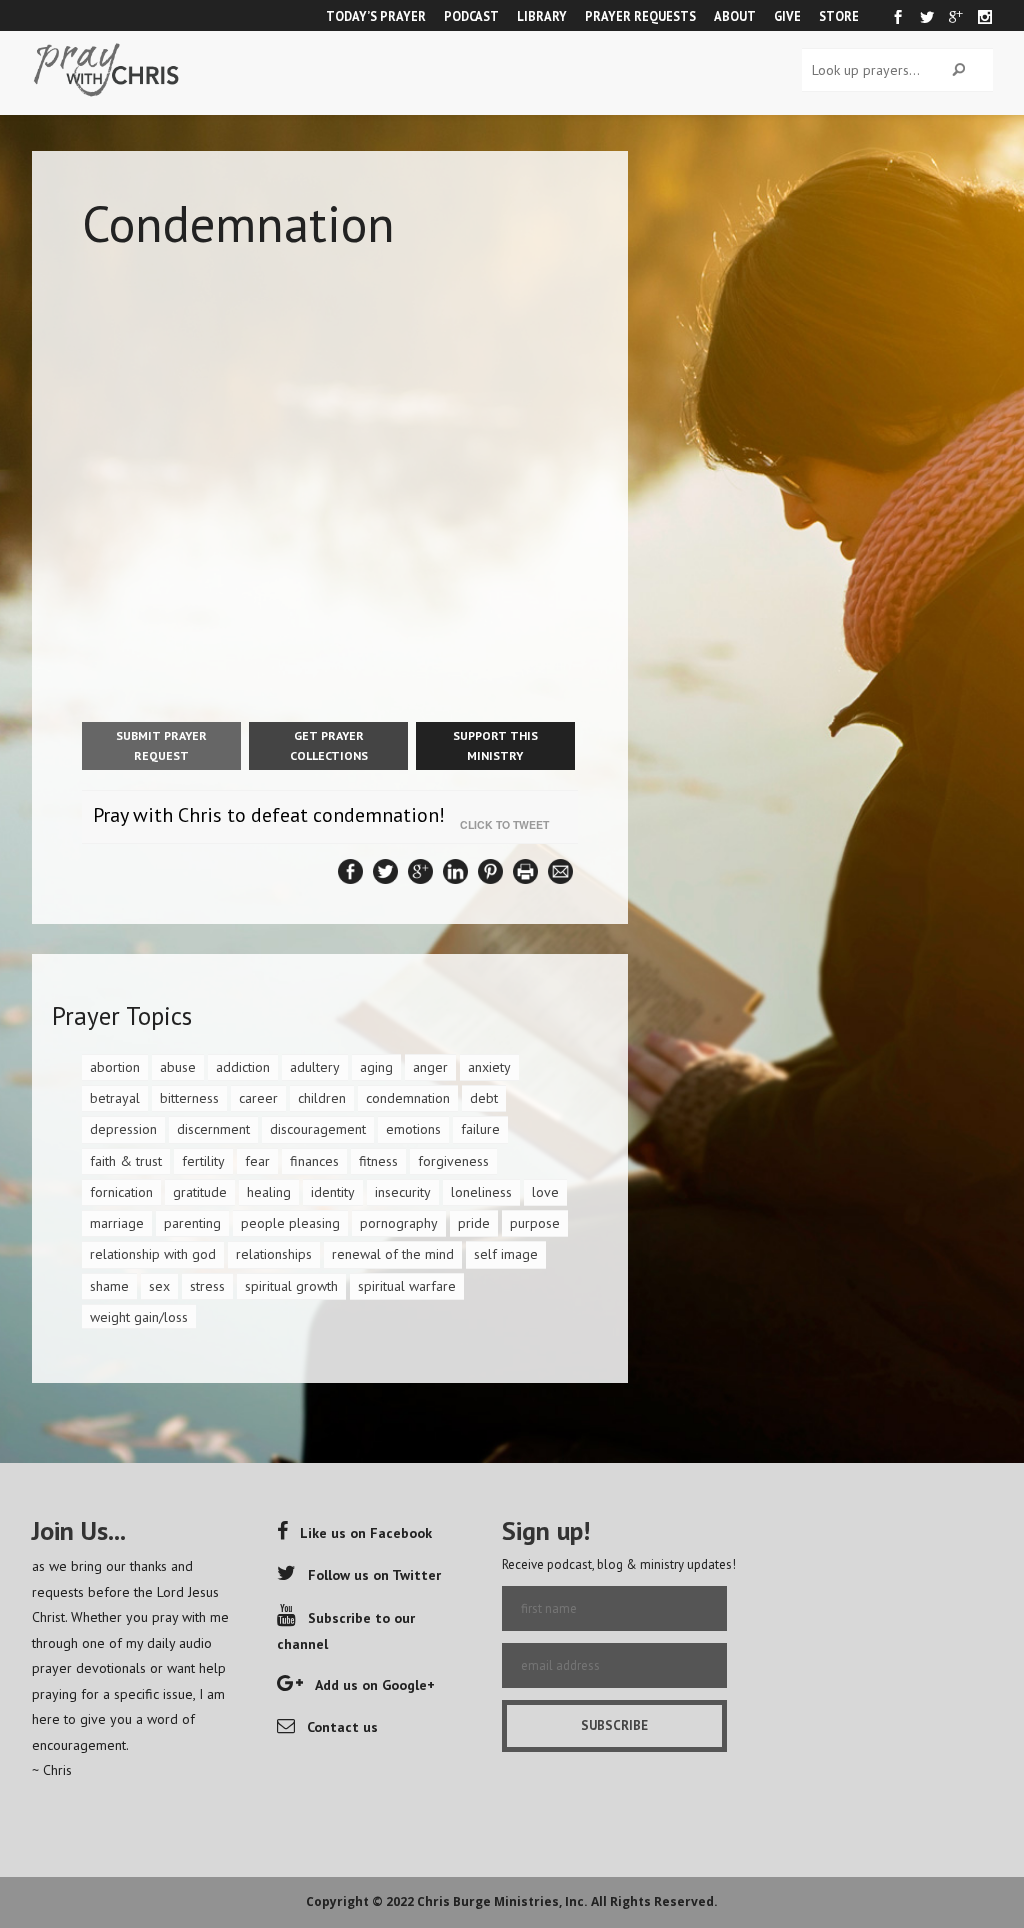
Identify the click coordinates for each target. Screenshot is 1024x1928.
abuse (178, 1067)
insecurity (403, 1192)
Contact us (342, 1727)
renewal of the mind (393, 1254)
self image (506, 1254)
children (322, 1098)
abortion (115, 1067)
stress (207, 1286)
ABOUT (735, 16)
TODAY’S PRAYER (376, 16)
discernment (213, 1129)
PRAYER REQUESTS (640, 16)
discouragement (318, 1129)
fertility (203, 1161)
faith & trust (126, 1161)
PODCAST (471, 16)
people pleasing (290, 1223)
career (258, 1098)
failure (480, 1129)
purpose (535, 1223)
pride (474, 1223)
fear (257, 1161)
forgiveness (453, 1161)
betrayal (115, 1098)
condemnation (408, 1098)
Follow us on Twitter (374, 1575)
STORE (839, 16)
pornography (399, 1223)
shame (109, 1286)
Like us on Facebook (366, 1533)
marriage (117, 1223)
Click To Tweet (509, 824)
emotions (413, 1129)
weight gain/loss (139, 1317)
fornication (121, 1192)
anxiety (489, 1067)
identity (333, 1192)
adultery (315, 1067)
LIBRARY (542, 16)
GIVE (787, 16)
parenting (192, 1223)
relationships (274, 1254)
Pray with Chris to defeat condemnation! (269, 815)
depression (123, 1129)
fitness (378, 1161)
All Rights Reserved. (654, 1901)
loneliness (481, 1192)
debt (484, 1098)
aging (376, 1067)
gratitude (200, 1192)
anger (430, 1067)
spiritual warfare (407, 1286)
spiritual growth (291, 1286)
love (545, 1192)
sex (159, 1286)
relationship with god (153, 1254)
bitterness (189, 1098)
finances (314, 1161)
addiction (243, 1067)
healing (269, 1192)
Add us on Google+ (375, 1685)
